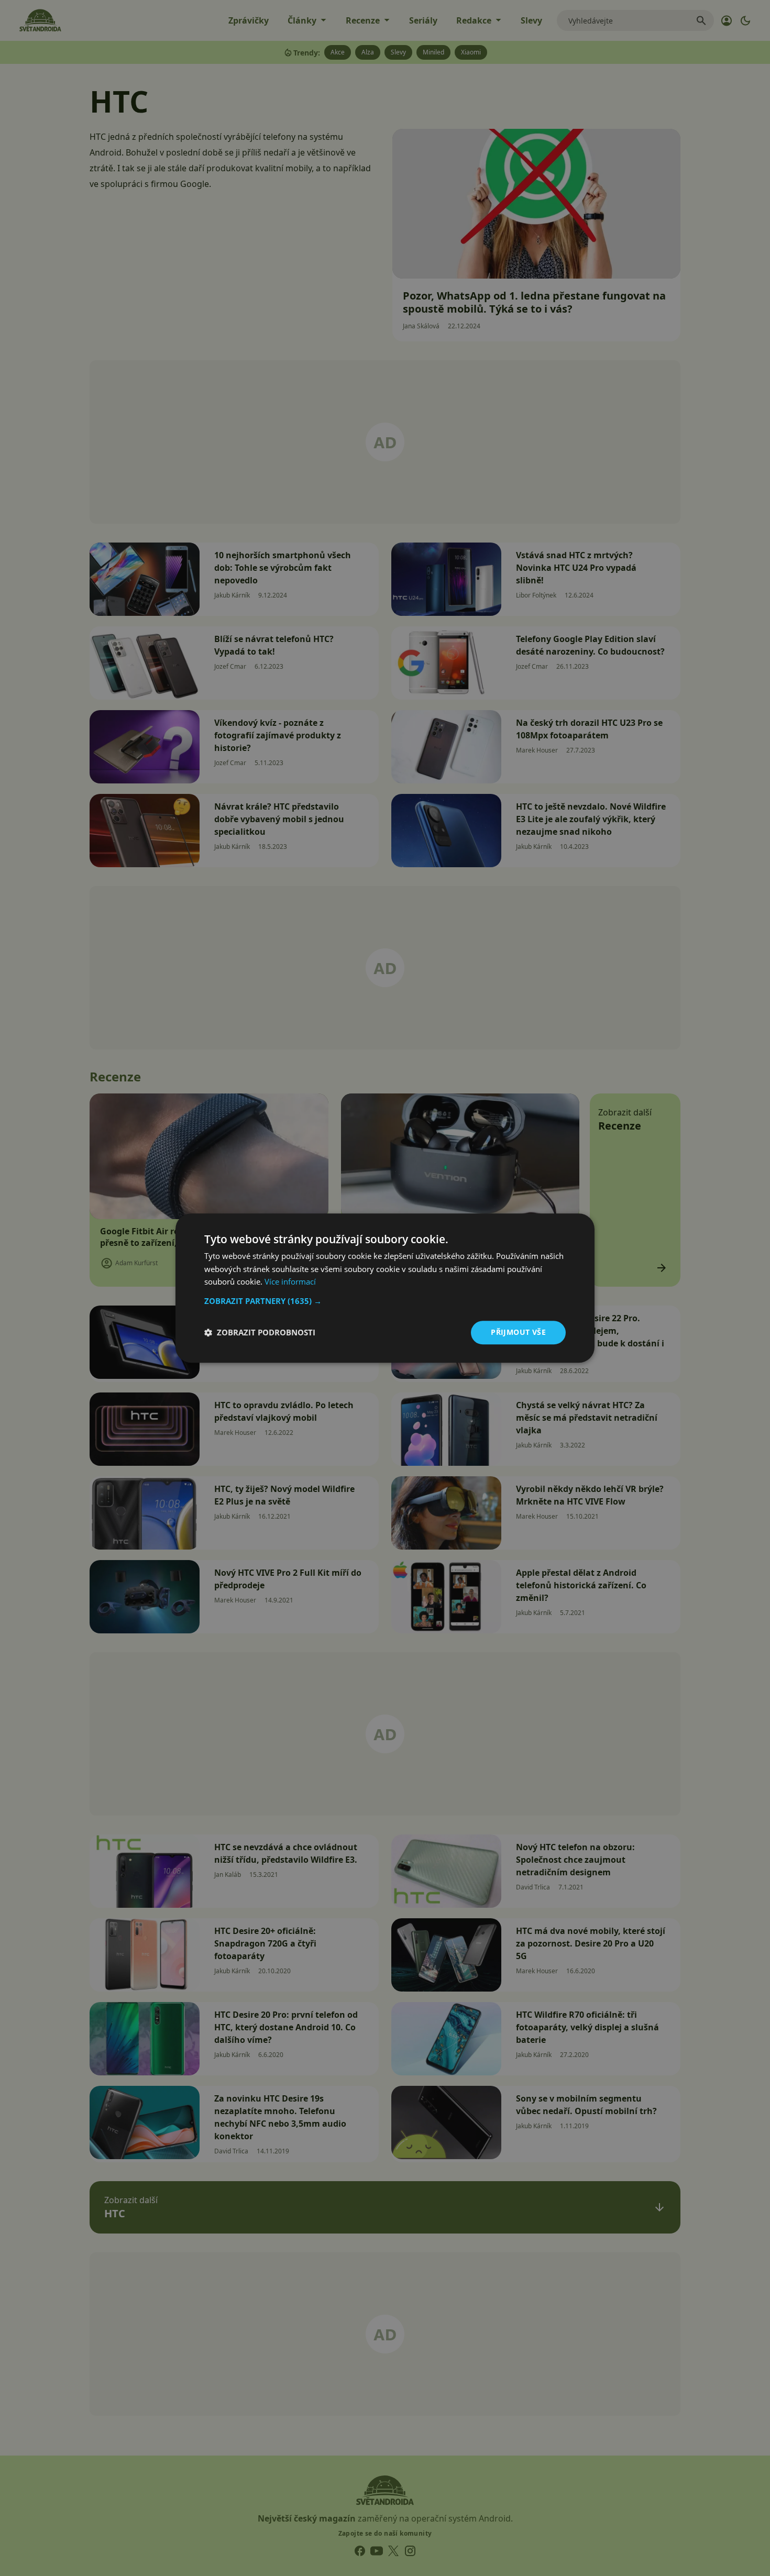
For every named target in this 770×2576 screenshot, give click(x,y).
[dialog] (385, 1288)
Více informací (290, 1282)
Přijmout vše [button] (518, 1332)
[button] (385, 1301)
